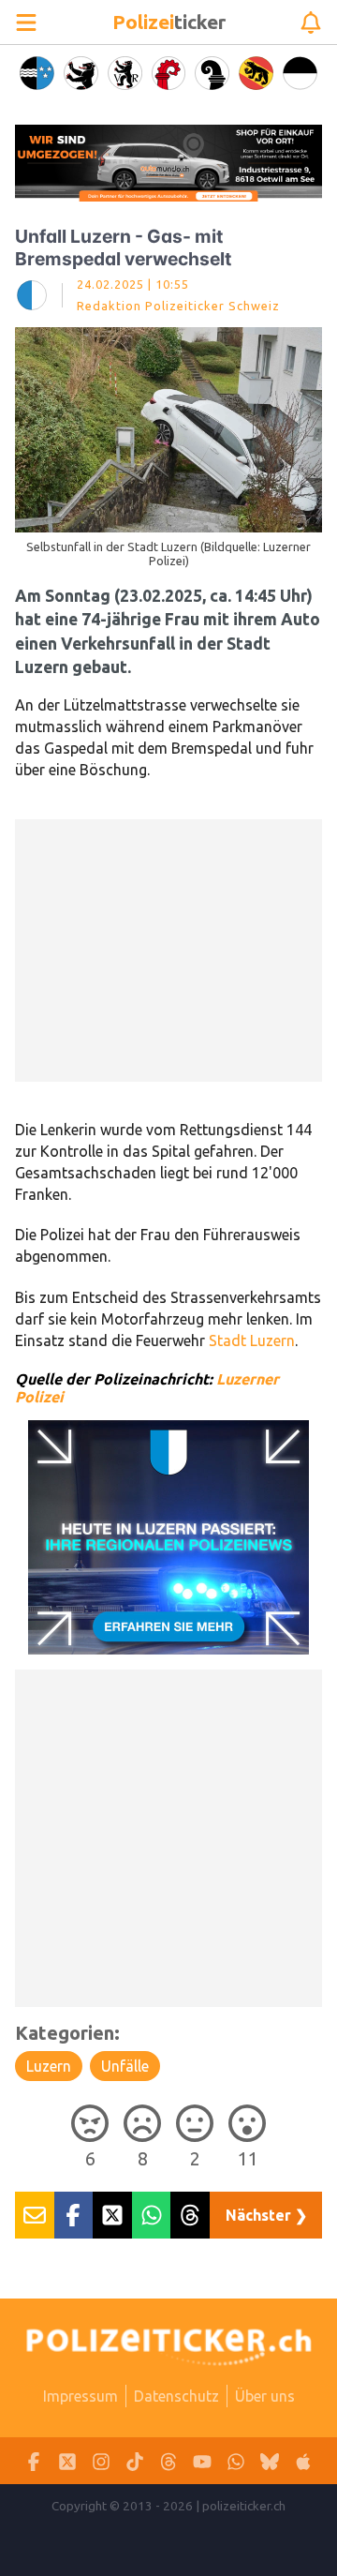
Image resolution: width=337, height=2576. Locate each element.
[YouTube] (202, 2461)
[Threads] (168, 2461)
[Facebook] (34, 2461)
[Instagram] (101, 2461)
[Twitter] (67, 2461)
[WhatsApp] (236, 2461)
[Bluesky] (270, 2461)
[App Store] (303, 2461)
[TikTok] (135, 2461)
